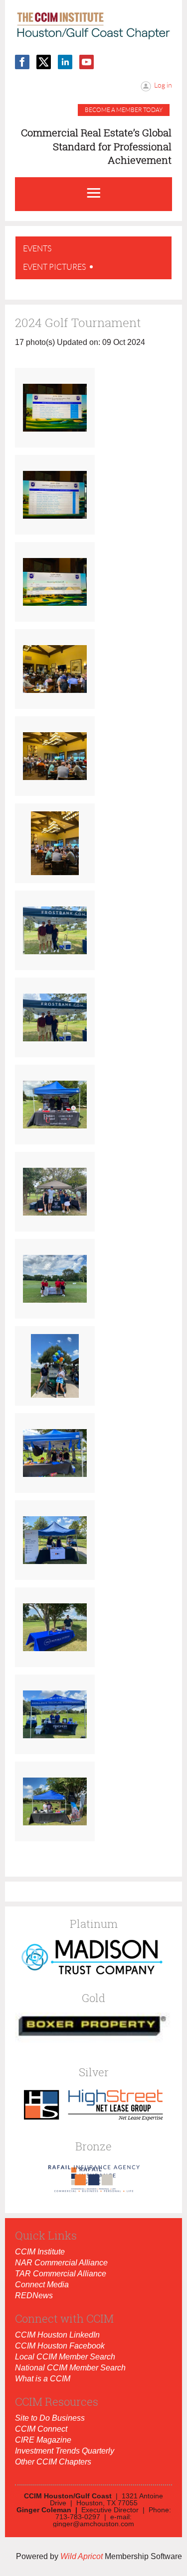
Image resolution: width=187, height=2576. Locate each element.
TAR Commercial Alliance (61, 2274)
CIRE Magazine (43, 2440)
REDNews (34, 2296)
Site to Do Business (50, 2418)
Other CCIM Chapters (53, 2462)
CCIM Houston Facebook (60, 2346)
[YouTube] (87, 62)
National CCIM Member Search (70, 2368)
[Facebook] (22, 62)
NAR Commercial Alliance (61, 2263)
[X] (44, 62)
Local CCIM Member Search (65, 2357)
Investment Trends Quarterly (65, 2451)
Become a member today (124, 110)
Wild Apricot (82, 2556)
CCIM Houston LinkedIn (57, 2335)
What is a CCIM (43, 2379)
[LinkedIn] (65, 62)
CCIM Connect (41, 2429)
